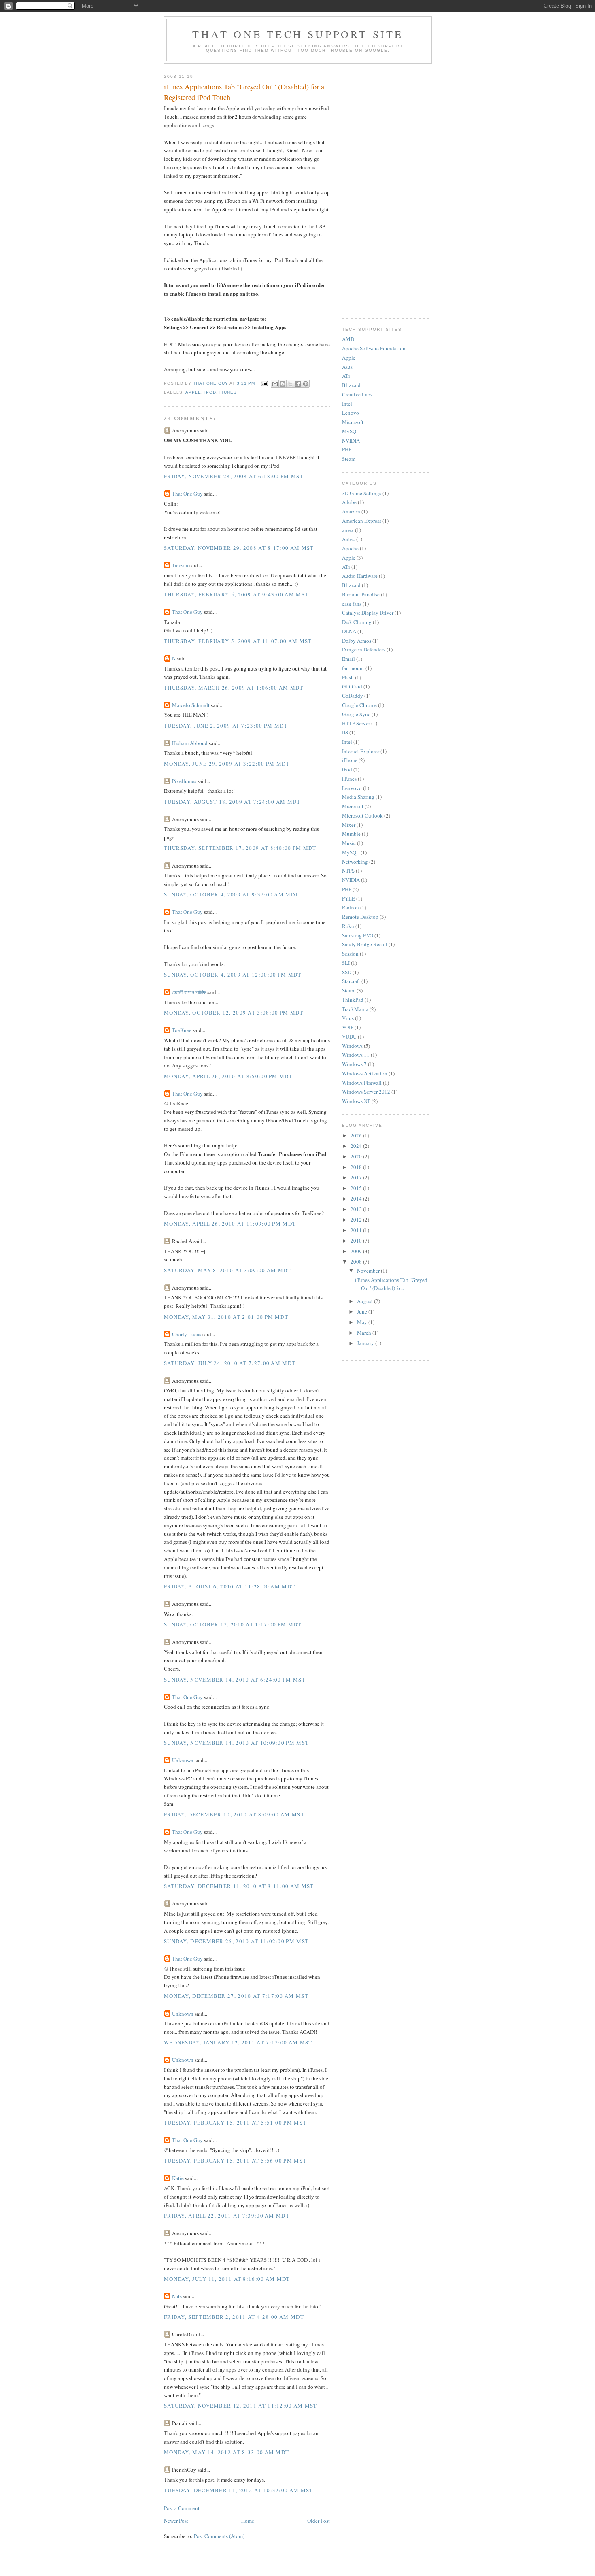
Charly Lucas (187, 1334)
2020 (357, 1156)
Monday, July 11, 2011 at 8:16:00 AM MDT (227, 2279)
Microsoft (353, 422)
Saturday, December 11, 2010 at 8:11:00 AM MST (239, 1886)
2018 (357, 1167)
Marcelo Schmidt (191, 705)
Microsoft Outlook (362, 815)
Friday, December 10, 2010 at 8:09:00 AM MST (234, 1814)
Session (350, 954)
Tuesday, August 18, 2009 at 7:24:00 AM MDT (232, 802)
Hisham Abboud (190, 743)
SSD (347, 972)
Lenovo (351, 413)
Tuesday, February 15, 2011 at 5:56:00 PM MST (235, 2161)
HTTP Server (356, 723)
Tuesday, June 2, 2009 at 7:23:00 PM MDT (226, 726)
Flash (348, 677)
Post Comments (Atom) (219, 2536)
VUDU (349, 1037)
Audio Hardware (360, 576)
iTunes (228, 392)
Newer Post (176, 2521)
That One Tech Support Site (298, 34)
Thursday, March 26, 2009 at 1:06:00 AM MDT (234, 688)
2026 (357, 1135)
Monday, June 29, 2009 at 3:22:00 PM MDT (227, 764)
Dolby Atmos (357, 641)
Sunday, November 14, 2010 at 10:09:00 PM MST (236, 1743)
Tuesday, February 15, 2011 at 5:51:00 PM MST (235, 2123)
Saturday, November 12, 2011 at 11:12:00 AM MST (241, 2406)
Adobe (349, 502)
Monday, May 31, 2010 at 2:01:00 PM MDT (226, 1317)
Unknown (183, 1760)
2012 (357, 1220)
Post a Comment (182, 2508)
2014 (357, 1199)
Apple (193, 392)
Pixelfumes (184, 781)
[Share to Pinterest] (306, 384)
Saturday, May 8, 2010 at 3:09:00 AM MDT (228, 1270)
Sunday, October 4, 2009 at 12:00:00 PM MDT (233, 975)
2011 (357, 1230)
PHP (347, 449)
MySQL (351, 431)
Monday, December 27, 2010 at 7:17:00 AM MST (236, 1996)
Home (248, 2521)
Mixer (349, 825)
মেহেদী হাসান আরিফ (189, 992)
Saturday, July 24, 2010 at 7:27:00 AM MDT (230, 1363)
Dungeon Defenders (364, 649)
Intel (347, 404)
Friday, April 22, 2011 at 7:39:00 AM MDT (227, 2216)
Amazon (351, 511)
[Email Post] (264, 383)
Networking (355, 862)
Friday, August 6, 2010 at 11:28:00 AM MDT (229, 1586)
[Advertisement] (387, 189)
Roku (348, 926)
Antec (348, 539)
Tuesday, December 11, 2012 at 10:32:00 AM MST (239, 2490)
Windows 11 (356, 1055)
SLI (346, 963)
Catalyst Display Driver (368, 613)
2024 (357, 1146)
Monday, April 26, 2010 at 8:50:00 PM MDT (228, 1076)
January (366, 1343)
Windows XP (356, 1101)
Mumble (351, 834)
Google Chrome (359, 705)
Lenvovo (352, 788)
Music (349, 843)
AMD (348, 339)
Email (348, 659)
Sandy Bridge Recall (365, 944)
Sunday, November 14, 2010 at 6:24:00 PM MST (235, 1680)
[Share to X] (290, 384)
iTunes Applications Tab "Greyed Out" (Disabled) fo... (391, 1284)
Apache (350, 548)
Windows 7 (354, 1064)
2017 (357, 1177)
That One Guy (187, 494)
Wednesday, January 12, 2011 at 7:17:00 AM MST (238, 2042)
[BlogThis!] (283, 384)
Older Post (319, 2521)
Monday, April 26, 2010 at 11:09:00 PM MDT (230, 1224)
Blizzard (351, 385)
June (363, 1311)
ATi (346, 376)
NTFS (348, 871)
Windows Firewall (362, 1083)
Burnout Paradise (361, 594)
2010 (357, 1241)
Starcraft (351, 981)
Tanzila (180, 565)
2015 (357, 1188)
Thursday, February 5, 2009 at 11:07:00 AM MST (238, 641)
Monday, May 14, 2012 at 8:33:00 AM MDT (226, 2452)
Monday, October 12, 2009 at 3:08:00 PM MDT (234, 1013)
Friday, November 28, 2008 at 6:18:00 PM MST (234, 476)
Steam (349, 459)
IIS (345, 732)
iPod (210, 392)
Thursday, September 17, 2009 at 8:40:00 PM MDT (240, 848)
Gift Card (352, 686)
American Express (362, 521)
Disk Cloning (357, 622)
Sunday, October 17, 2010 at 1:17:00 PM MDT (233, 1624)
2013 (357, 1209)
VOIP (348, 1027)
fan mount (353, 668)
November (369, 1271)
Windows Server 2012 (366, 1092)
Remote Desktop (360, 917)
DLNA (349, 631)
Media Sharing (358, 797)
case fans (352, 604)
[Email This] (275, 384)
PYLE (348, 898)
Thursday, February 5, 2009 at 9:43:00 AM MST (236, 594)
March (365, 1333)
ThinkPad (353, 1000)
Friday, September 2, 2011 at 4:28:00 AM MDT (234, 2317)
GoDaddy (353, 696)
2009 (357, 1251)
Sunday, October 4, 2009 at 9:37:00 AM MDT (231, 894)
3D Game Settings (362, 493)
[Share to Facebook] (298, 384)
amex (348, 530)
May (363, 1322)
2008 (357, 1262)
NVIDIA (351, 441)
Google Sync (356, 714)
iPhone (350, 760)
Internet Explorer (361, 751)
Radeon (351, 907)
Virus (348, 1018)
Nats (177, 2296)
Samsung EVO (358, 935)
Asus (347, 367)
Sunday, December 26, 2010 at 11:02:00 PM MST (236, 1941)
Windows (352, 1046)
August (365, 1301)
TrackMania (355, 1009)
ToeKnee (182, 1030)
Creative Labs (357, 394)
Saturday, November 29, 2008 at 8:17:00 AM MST (239, 548)
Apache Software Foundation (374, 348)
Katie (178, 2178)
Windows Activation (365, 1073)
